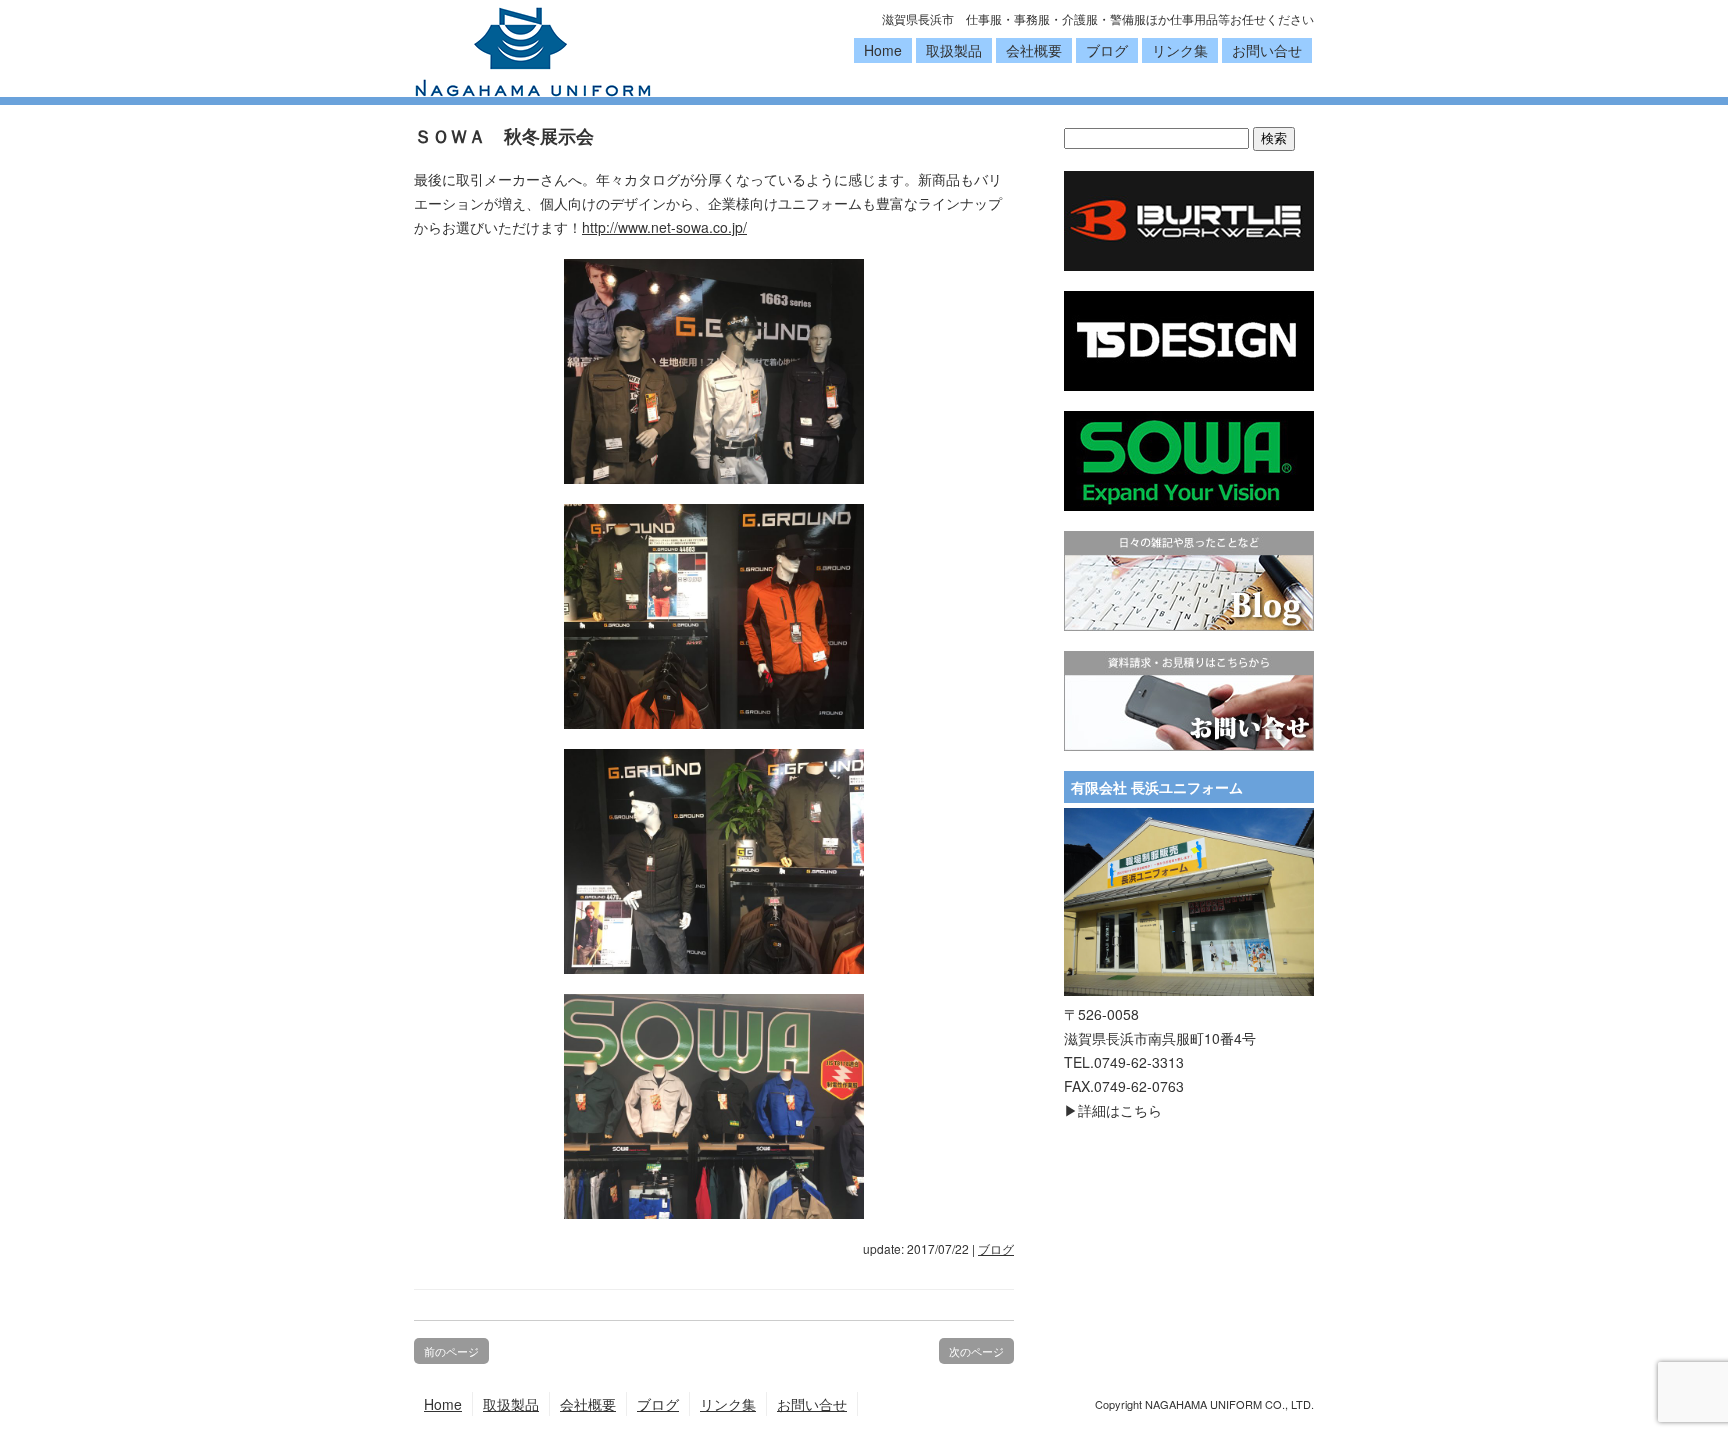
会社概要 (1034, 50)
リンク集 (1180, 50)
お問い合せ (1267, 50)
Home (883, 50)
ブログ (1107, 50)
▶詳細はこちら (1113, 1110)
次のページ (976, 1351)
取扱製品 (954, 50)
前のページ (451, 1351)
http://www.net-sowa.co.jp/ (664, 227)
